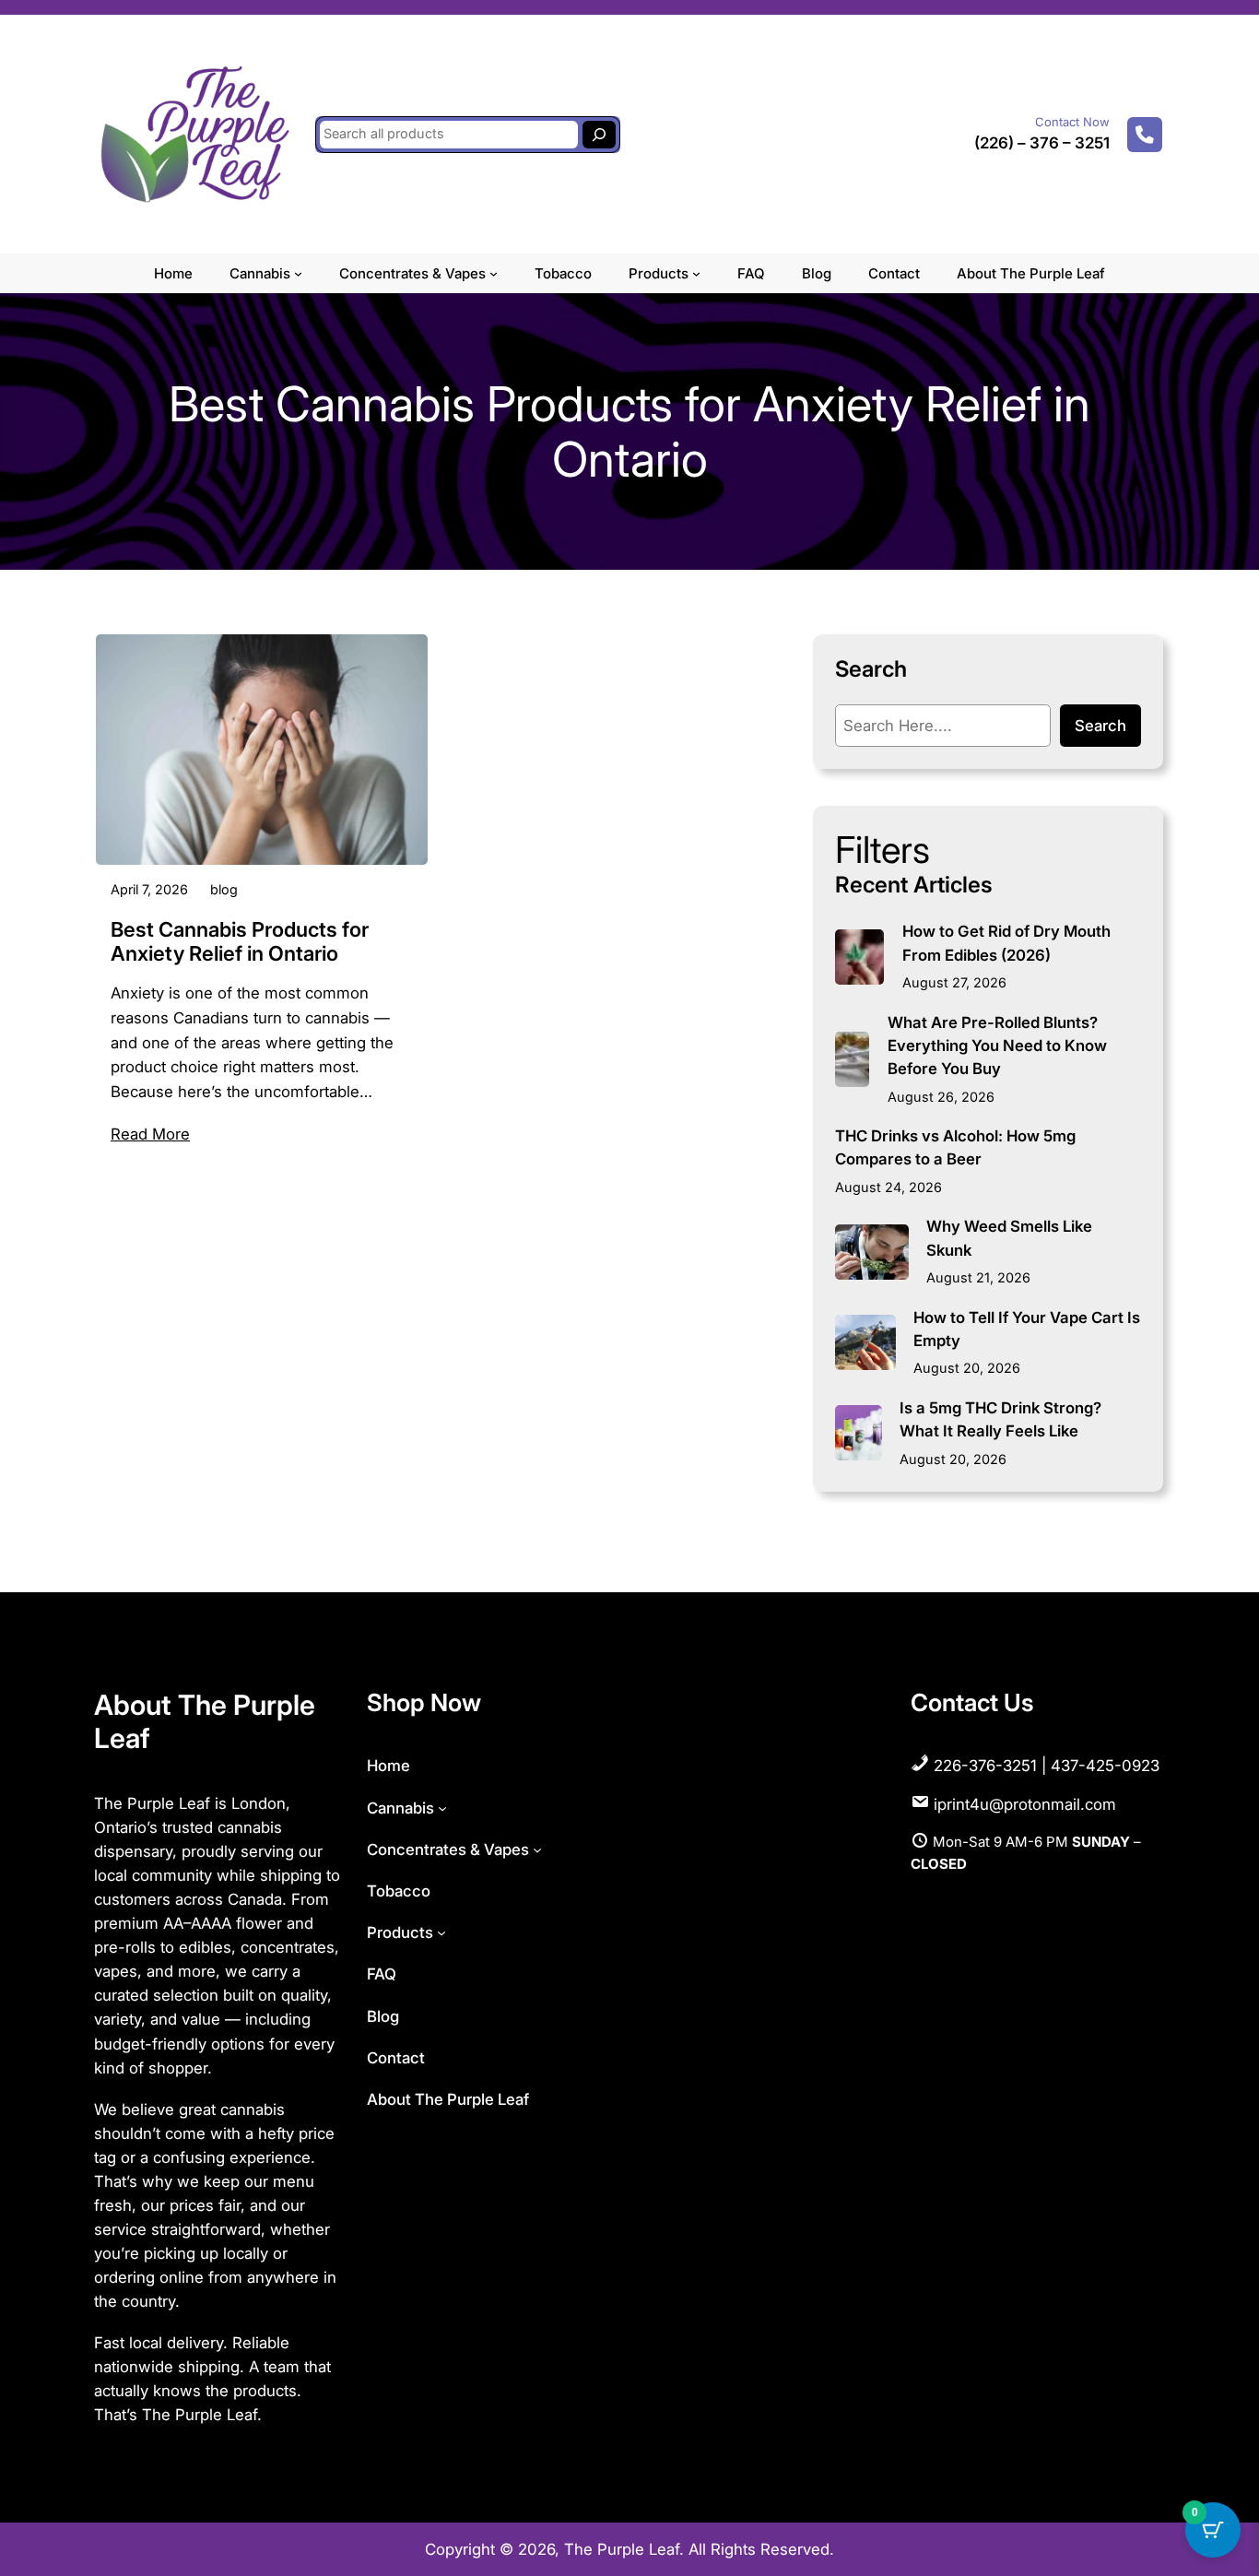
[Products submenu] (696, 273)
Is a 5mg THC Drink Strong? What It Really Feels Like (1000, 1419)
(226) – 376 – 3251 (1042, 143)
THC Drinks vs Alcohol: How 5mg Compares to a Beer (955, 1147)
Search (1100, 726)
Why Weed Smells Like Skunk (1009, 1238)
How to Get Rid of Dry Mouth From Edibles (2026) (1006, 943)
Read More (150, 1134)
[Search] (599, 135)
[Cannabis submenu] (298, 273)
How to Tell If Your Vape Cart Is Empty (1027, 1329)
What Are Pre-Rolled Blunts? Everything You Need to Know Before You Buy (997, 1046)
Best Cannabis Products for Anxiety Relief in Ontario (240, 941)
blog (224, 889)
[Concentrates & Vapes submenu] (494, 273)
